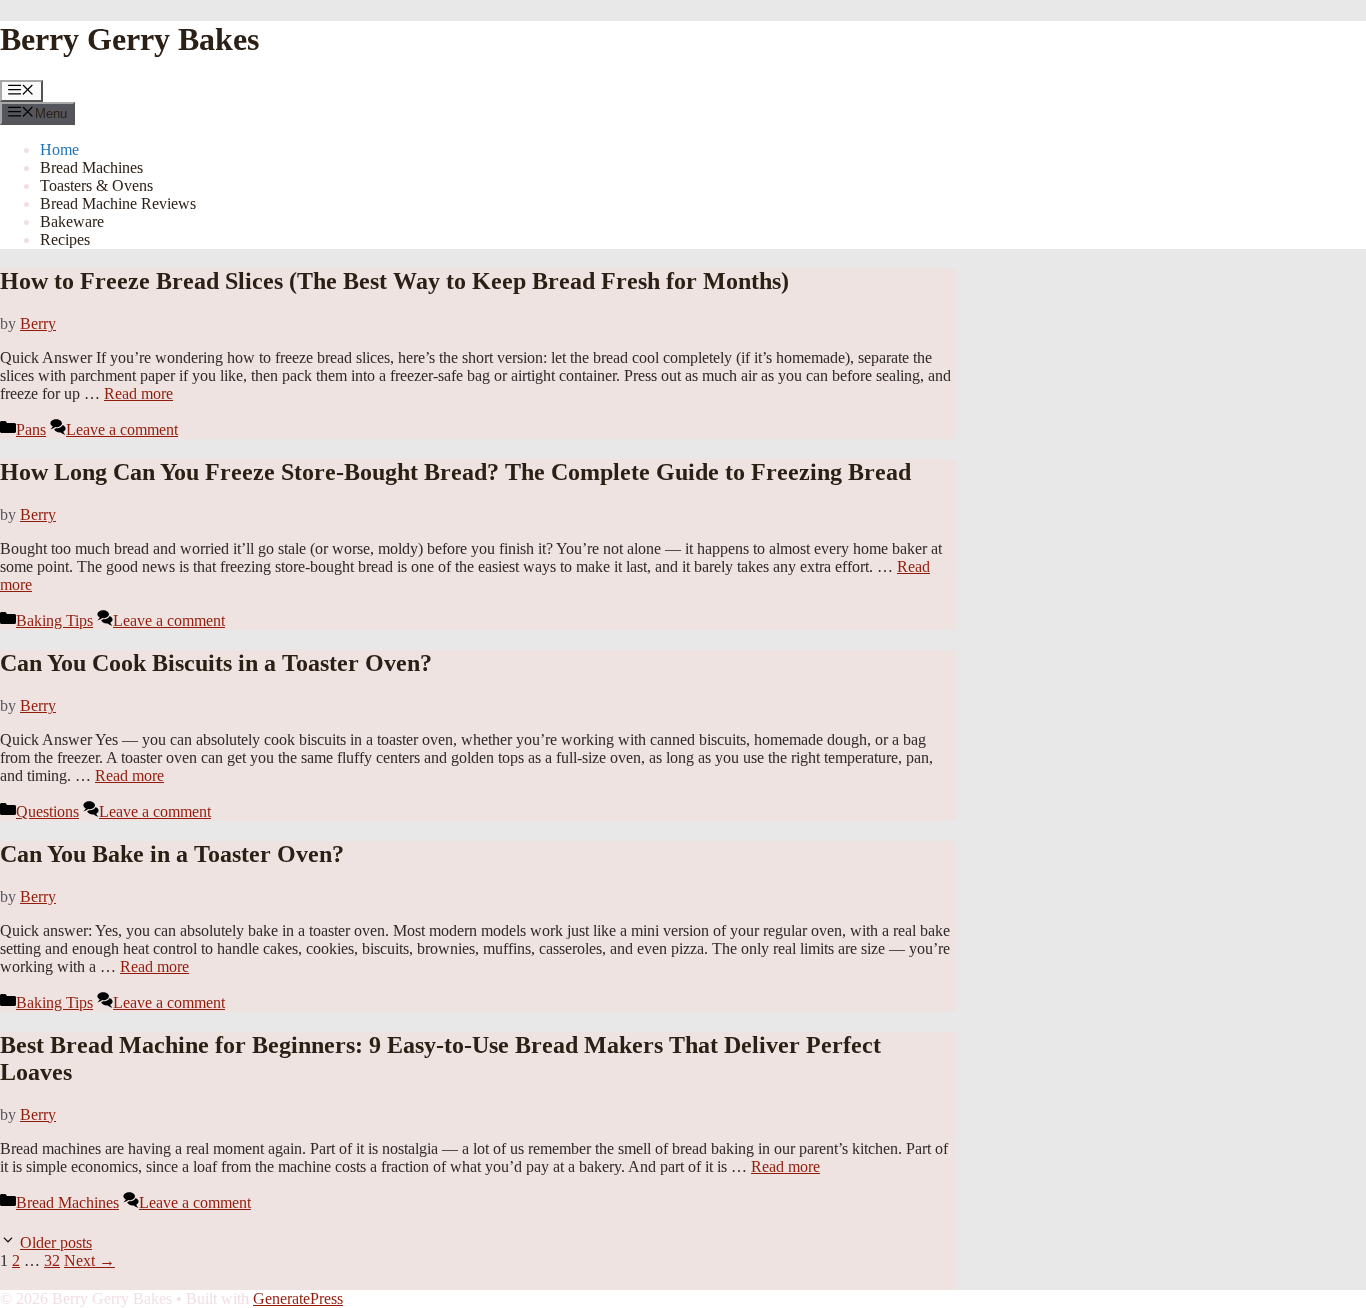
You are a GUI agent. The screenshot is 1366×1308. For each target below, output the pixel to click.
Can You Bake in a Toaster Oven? (172, 854)
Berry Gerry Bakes (129, 39)
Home (59, 149)
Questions (47, 811)
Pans (31, 429)
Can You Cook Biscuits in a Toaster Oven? (216, 663)
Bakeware (72, 221)
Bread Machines (91, 167)
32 (52, 1260)
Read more (138, 393)
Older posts (56, 1242)
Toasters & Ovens (96, 185)
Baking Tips (54, 620)
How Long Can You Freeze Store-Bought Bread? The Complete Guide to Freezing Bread (455, 472)
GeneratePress (298, 1298)
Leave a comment (122, 429)
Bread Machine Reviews (118, 203)
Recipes (65, 239)
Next (89, 1260)
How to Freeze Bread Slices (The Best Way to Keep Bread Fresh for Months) (394, 281)
